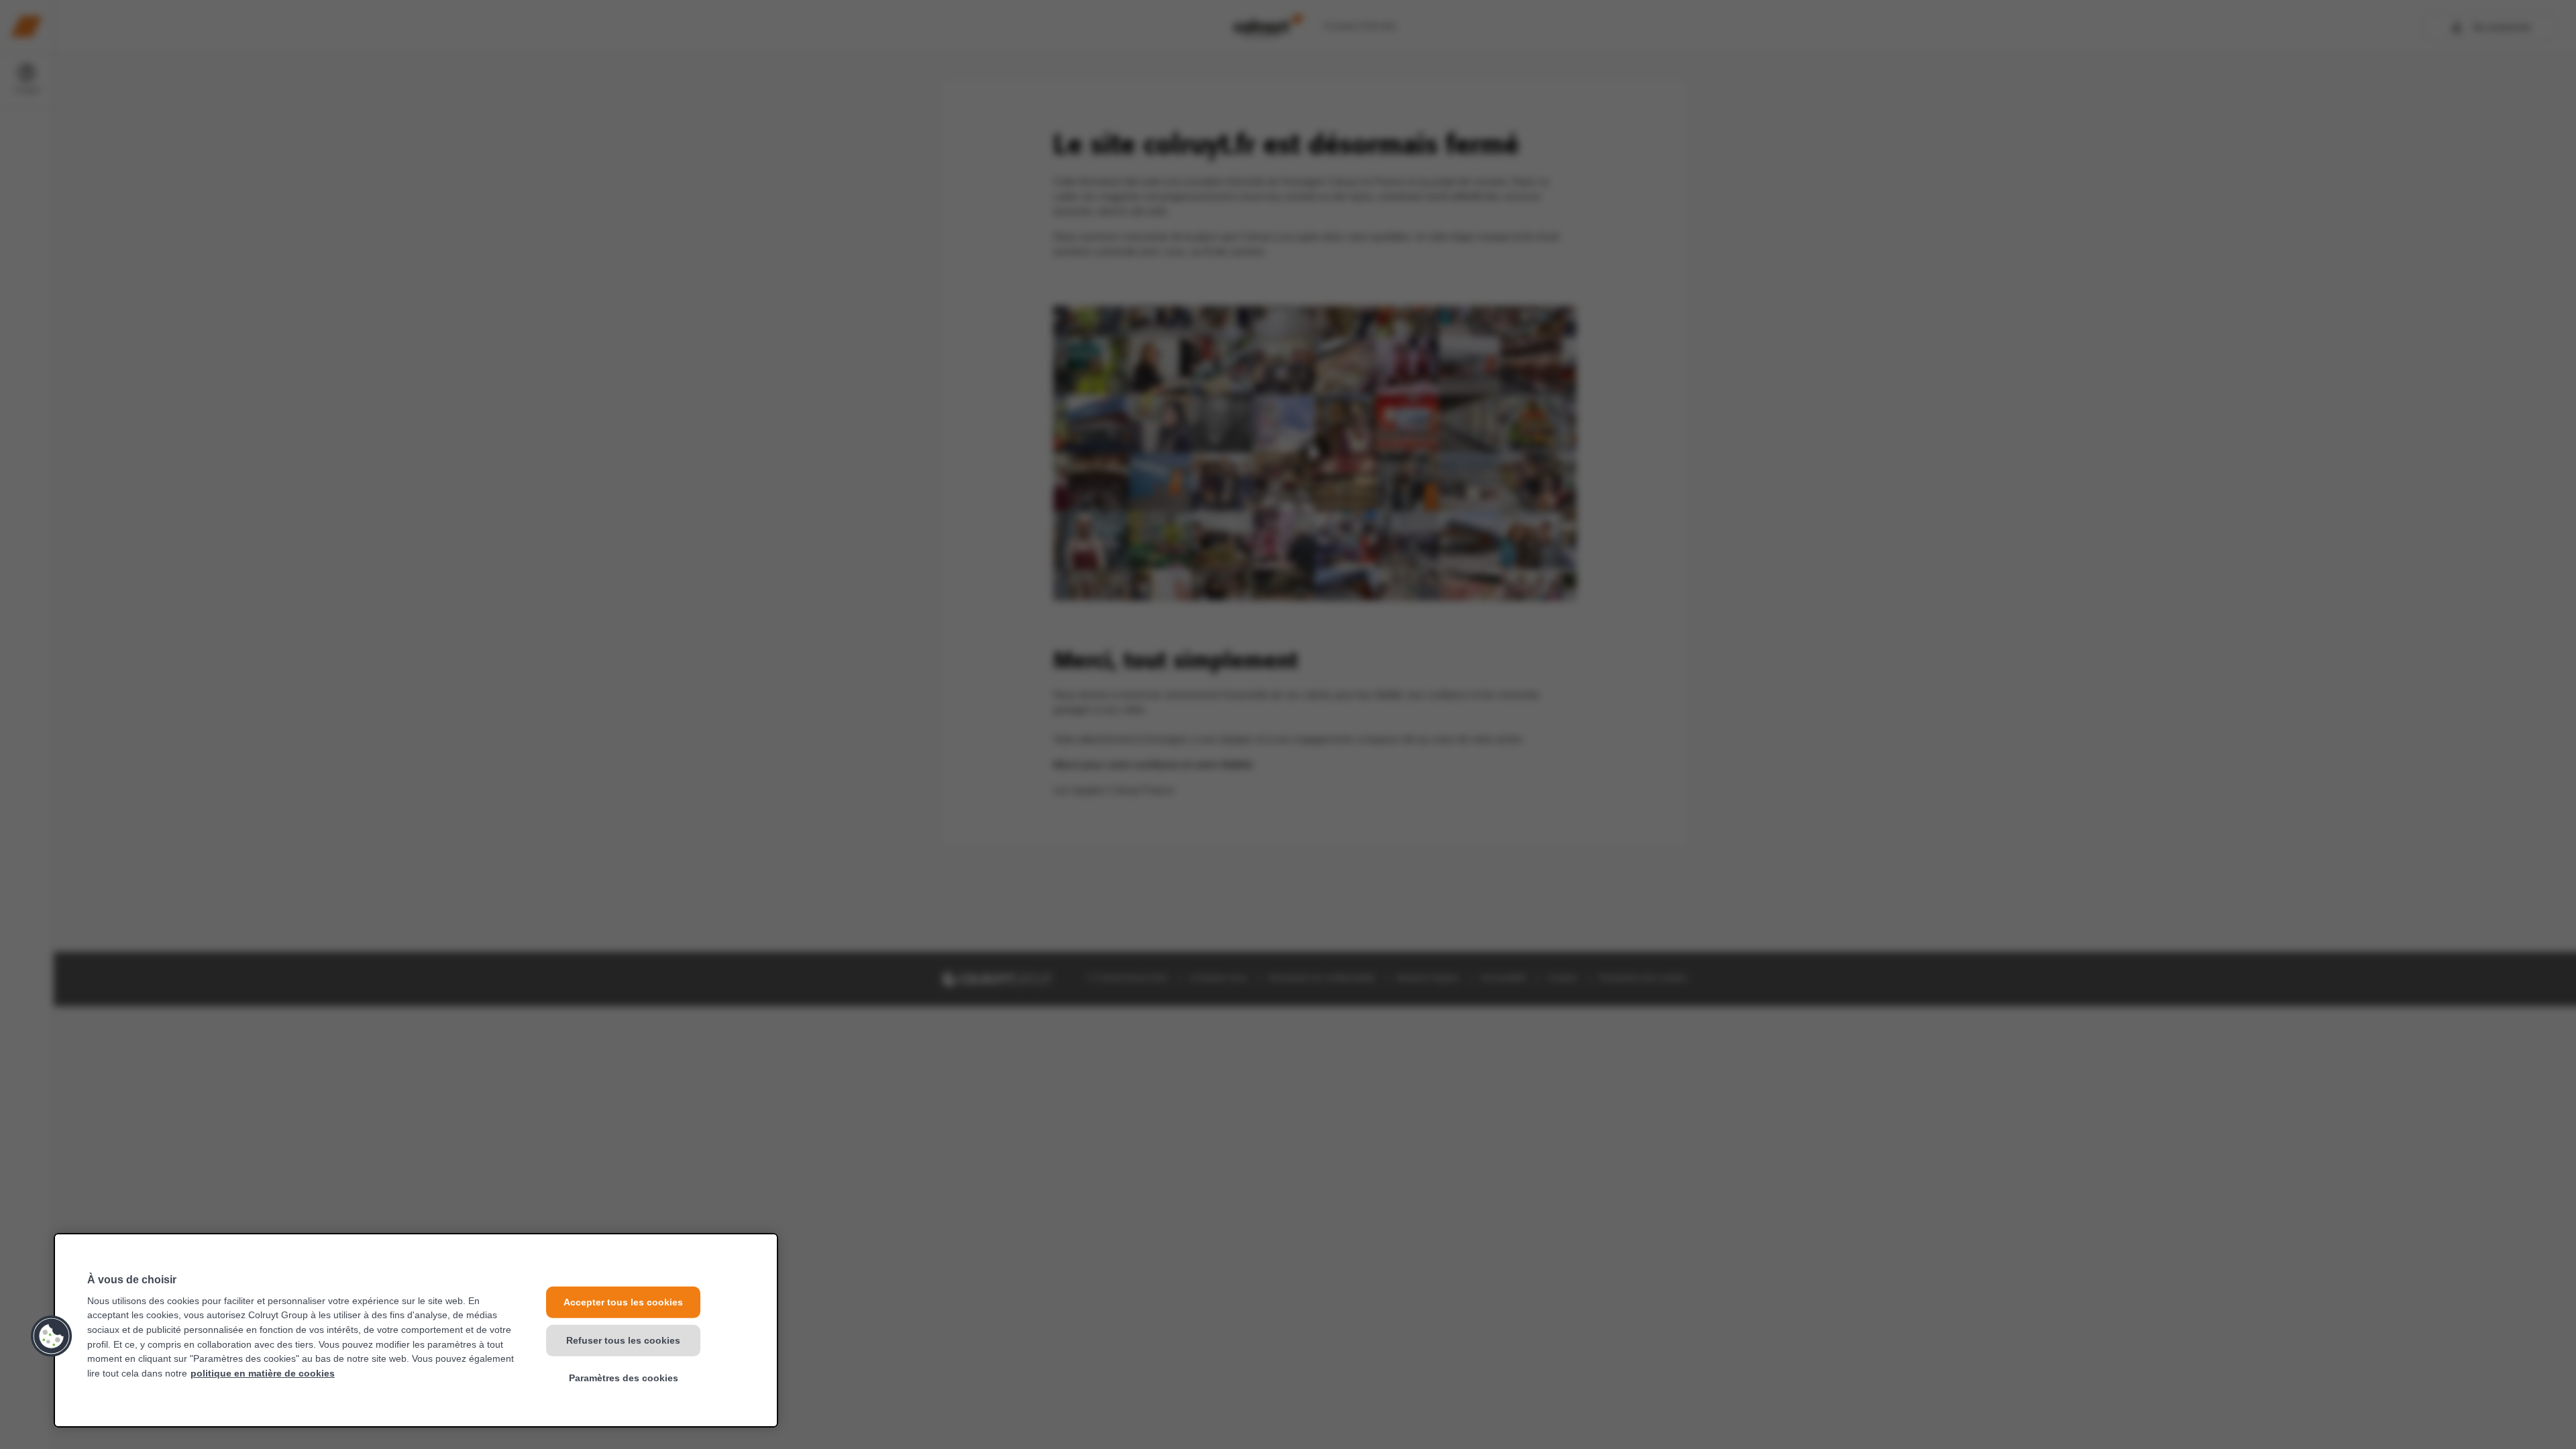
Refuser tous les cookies (623, 1340)
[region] (416, 1330)
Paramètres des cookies (624, 1378)
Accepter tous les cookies (623, 1302)
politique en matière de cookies (263, 1373)
